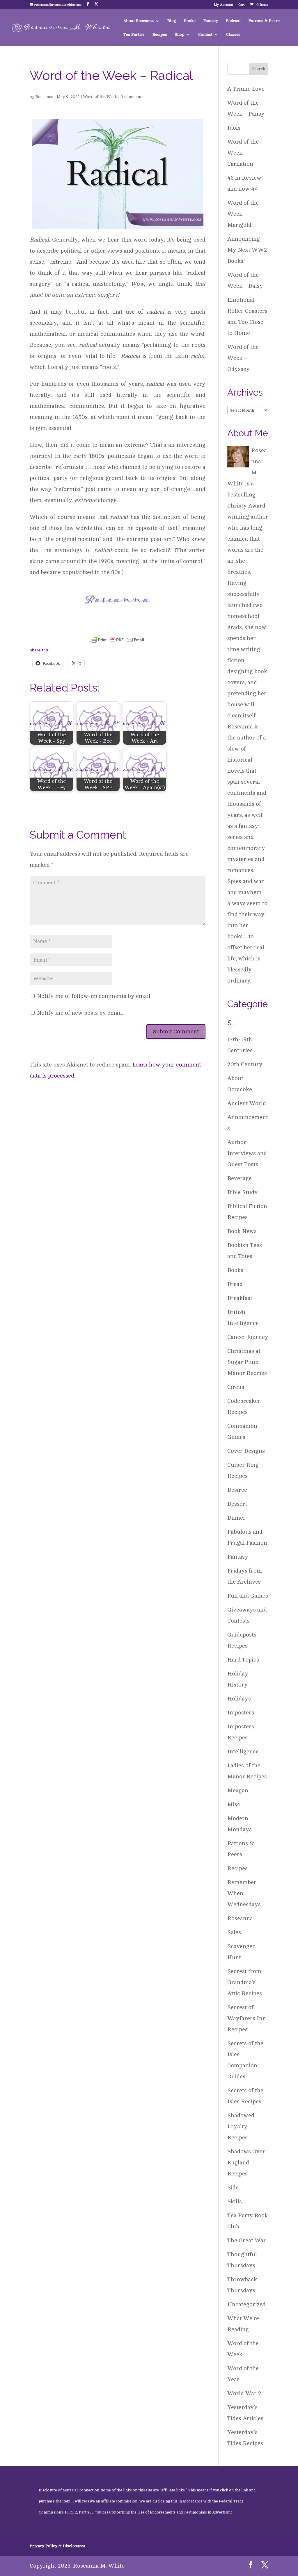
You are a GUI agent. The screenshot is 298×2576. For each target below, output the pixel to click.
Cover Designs (246, 1451)
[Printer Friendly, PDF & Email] (118, 639)
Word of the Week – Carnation (243, 153)
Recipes (160, 35)
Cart (242, 5)
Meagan (238, 1790)
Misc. (234, 1804)
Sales (234, 1932)
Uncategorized (246, 2304)
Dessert (237, 1504)
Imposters (241, 1713)
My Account (223, 5)
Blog (172, 21)
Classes (233, 35)
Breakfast (240, 1298)
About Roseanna (139, 21)
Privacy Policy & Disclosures (57, 2546)
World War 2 (244, 2393)
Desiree (237, 1490)
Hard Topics (243, 1660)
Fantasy (211, 21)
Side (233, 2188)
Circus (236, 1387)
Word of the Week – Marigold (243, 214)
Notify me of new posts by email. (80, 1013)
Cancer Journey (248, 1337)
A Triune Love (246, 89)
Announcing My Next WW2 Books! (247, 250)
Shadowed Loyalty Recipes (241, 2126)
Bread (235, 1284)
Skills (235, 2201)
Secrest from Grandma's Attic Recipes (245, 1982)
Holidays (239, 1699)
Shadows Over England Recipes (246, 2163)
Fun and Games (248, 1596)
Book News (242, 1231)
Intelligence (243, 1751)
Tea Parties (134, 35)
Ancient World (247, 1103)
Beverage (240, 1178)
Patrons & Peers (264, 21)
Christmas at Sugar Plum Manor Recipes (247, 1362)
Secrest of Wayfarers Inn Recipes (247, 2018)
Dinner (236, 1518)
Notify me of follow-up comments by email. (94, 996)
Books (190, 21)
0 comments (132, 97)
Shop (180, 35)
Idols (234, 128)
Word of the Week (100, 97)
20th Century (245, 1064)
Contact (205, 35)
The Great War (247, 2240)
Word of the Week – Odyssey (243, 358)
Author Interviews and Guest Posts (247, 1153)
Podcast (233, 21)
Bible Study (243, 1192)
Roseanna (44, 97)
